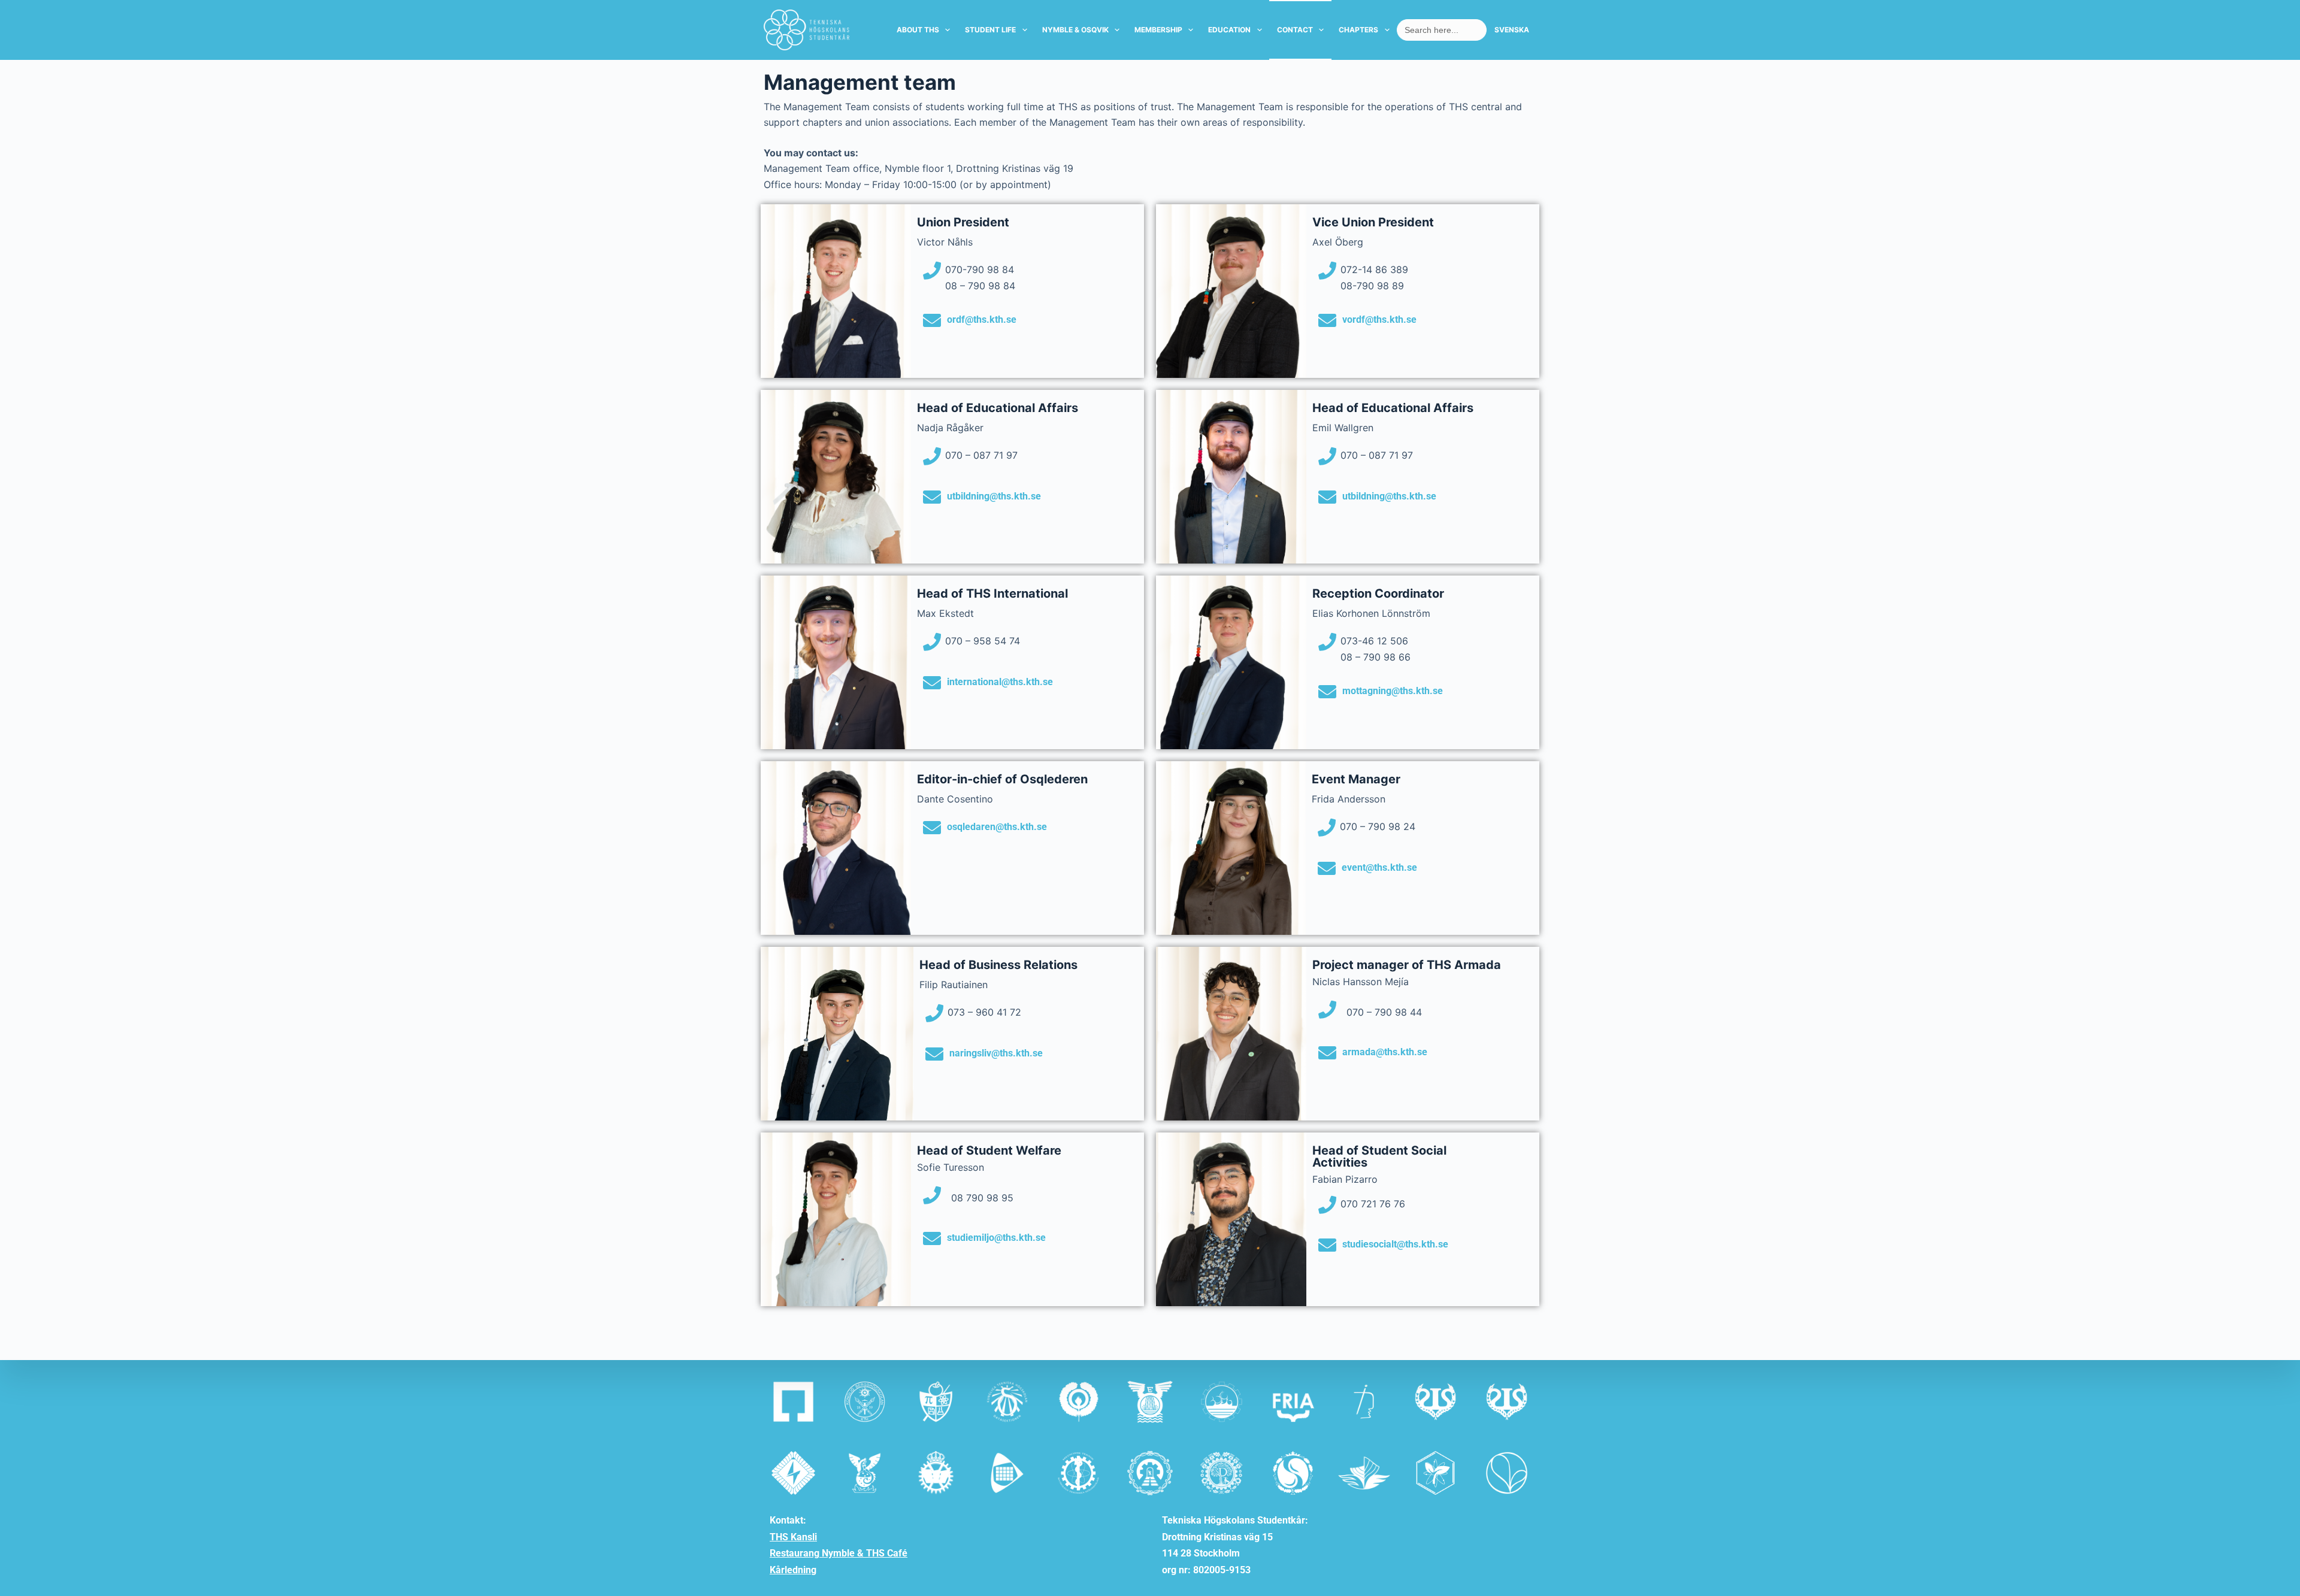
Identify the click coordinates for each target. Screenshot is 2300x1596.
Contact (1295, 30)
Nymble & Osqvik (1075, 30)
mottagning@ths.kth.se (1393, 691)
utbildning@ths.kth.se (994, 496)
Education (1229, 30)
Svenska (1512, 30)
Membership (1158, 30)
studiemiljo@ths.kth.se (996, 1238)
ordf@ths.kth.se (982, 319)
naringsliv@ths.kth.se (996, 1053)
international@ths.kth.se (1000, 682)
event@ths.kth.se (1379, 867)
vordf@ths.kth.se (1379, 319)
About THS (918, 30)
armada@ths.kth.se (1385, 1052)
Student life (990, 30)
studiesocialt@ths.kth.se (1395, 1244)
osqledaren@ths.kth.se (997, 827)
